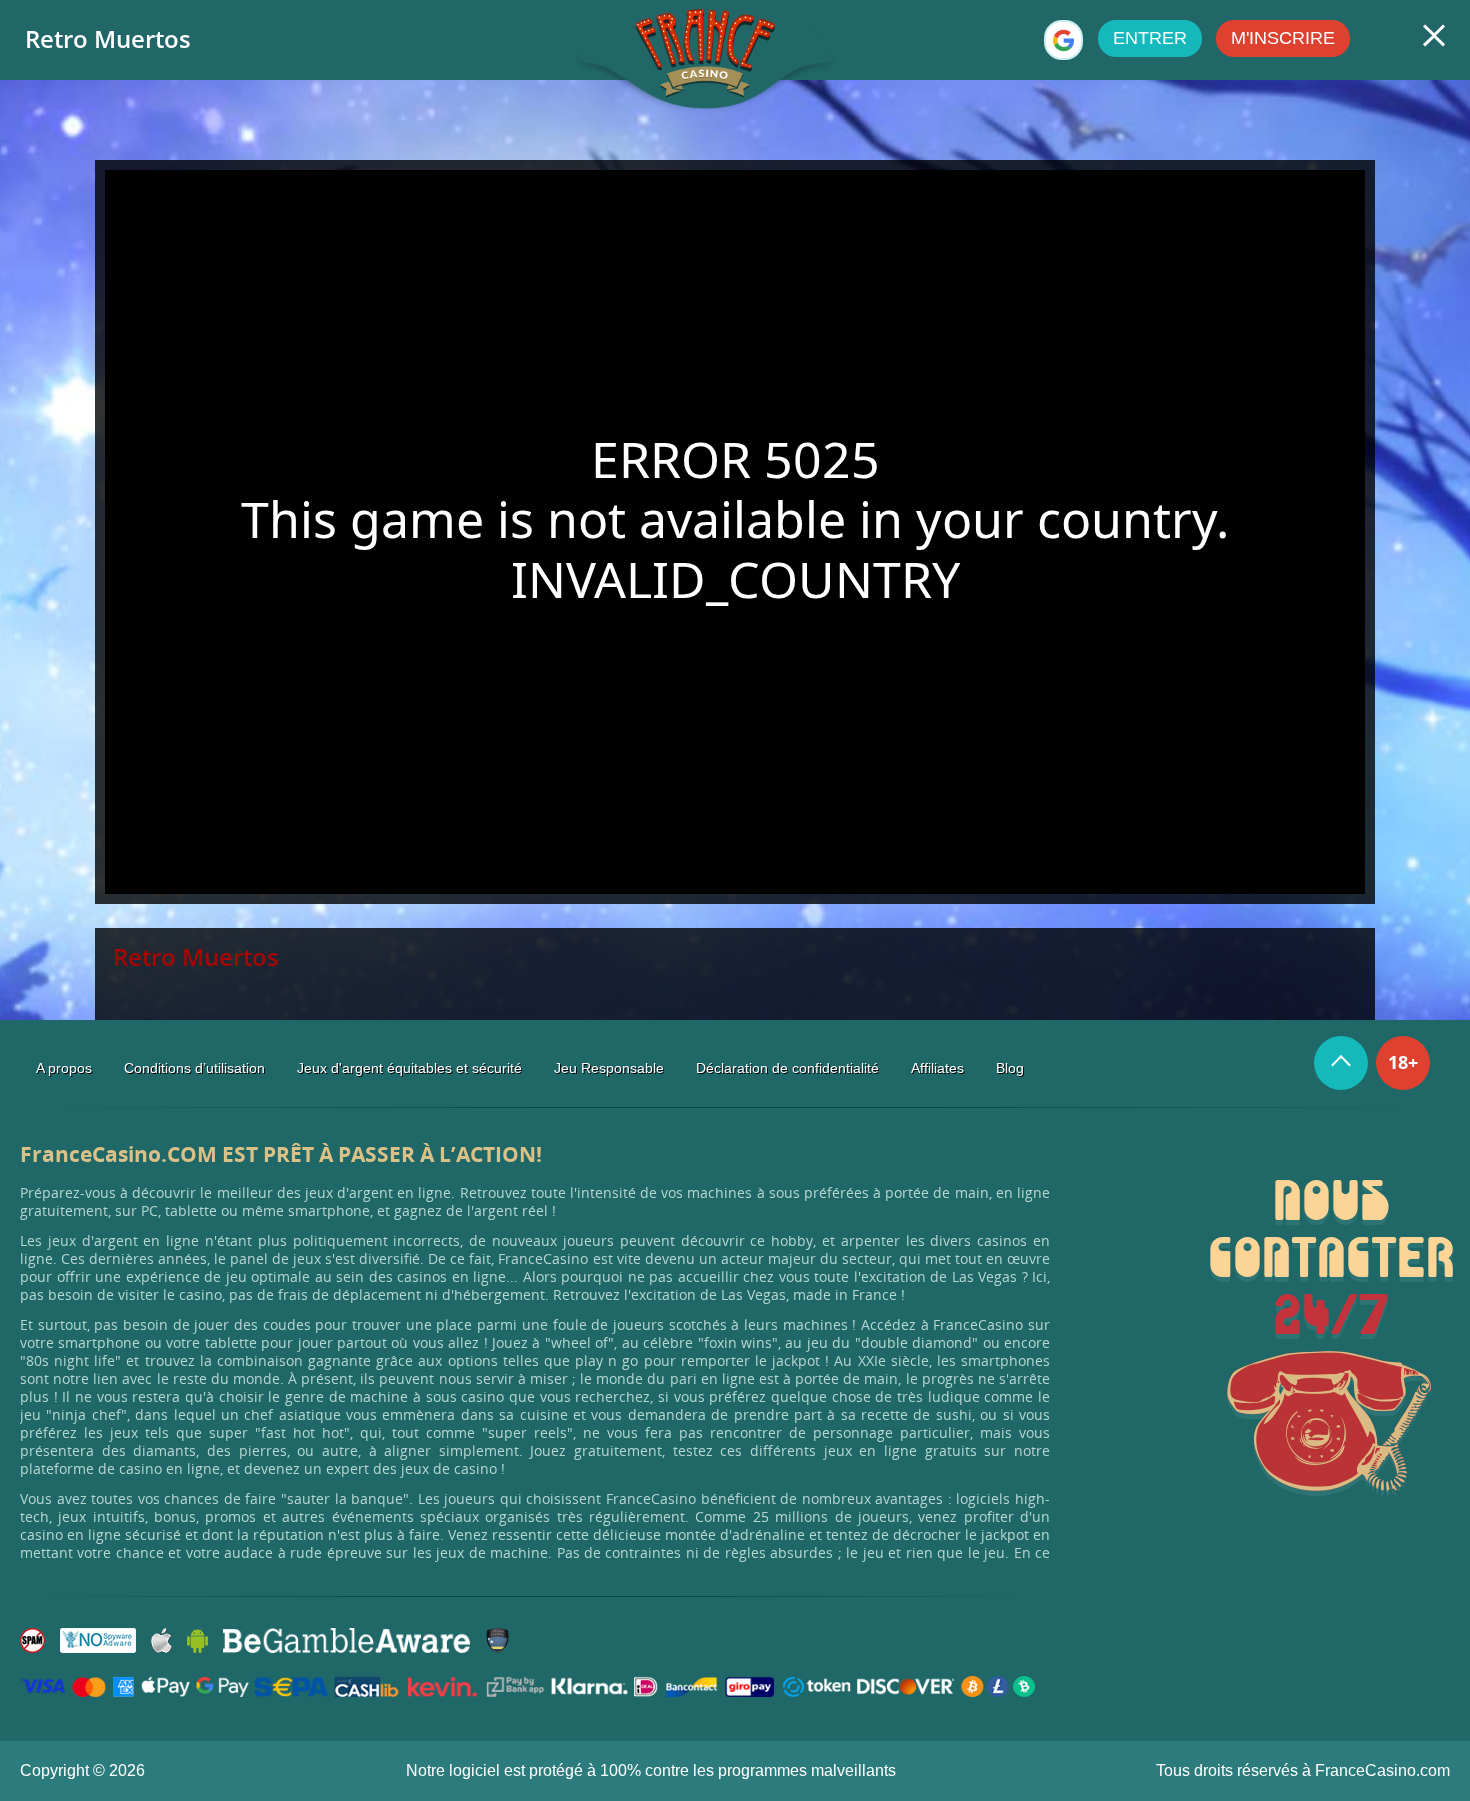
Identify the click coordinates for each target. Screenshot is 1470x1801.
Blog (1010, 1068)
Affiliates (937, 1068)
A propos (64, 1068)
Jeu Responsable (609, 1068)
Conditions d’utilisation (194, 1068)
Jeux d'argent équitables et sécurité (409, 1068)
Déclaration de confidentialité (787, 1068)
